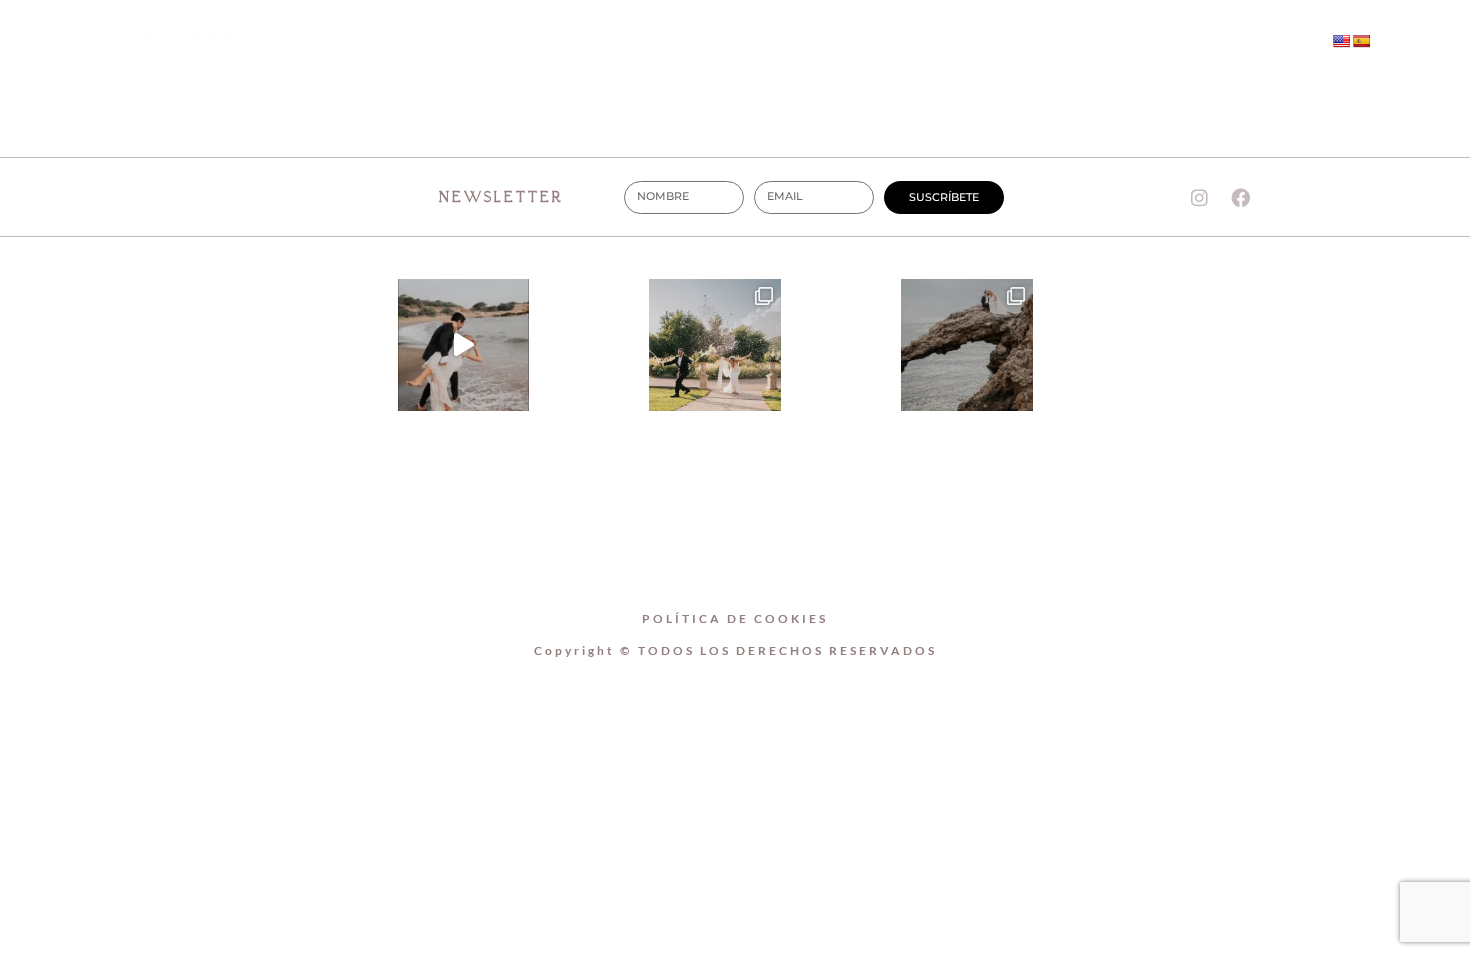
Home (536, 42)
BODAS (785, 42)
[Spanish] (1361, 41)
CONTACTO (916, 42)
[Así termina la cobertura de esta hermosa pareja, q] (967, 345)
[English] (1341, 41)
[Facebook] (1161, 43)
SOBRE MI (659, 42)
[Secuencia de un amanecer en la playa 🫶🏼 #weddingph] (464, 345)
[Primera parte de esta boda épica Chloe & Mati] (715, 345)
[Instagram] (1120, 43)
